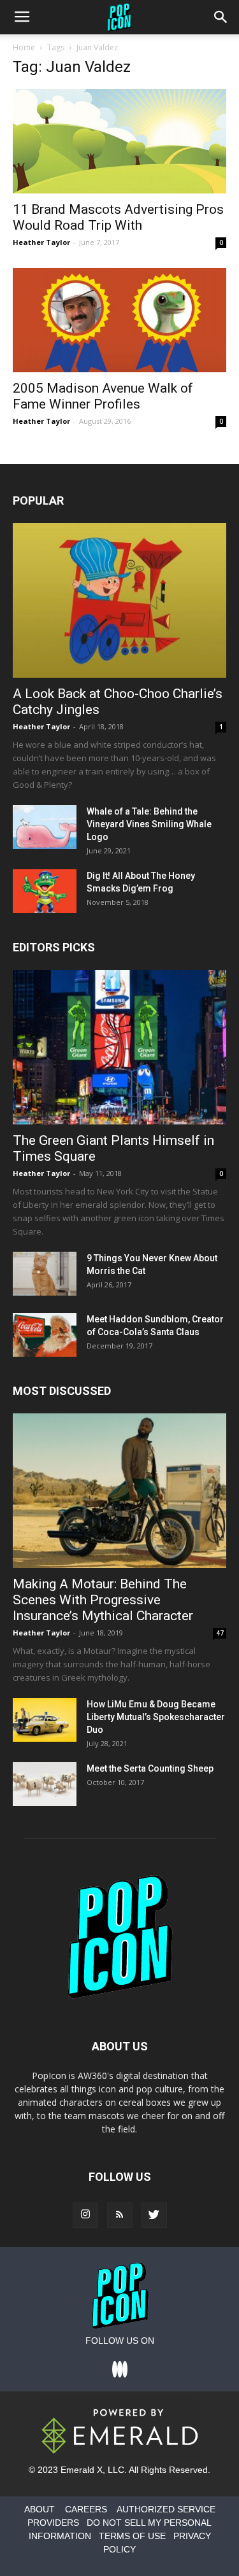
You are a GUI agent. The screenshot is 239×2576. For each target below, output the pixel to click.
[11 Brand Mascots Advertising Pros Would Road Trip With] (119, 141)
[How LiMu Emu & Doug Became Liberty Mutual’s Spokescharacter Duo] (45, 1720)
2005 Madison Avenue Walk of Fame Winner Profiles (103, 396)
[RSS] (120, 2215)
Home (24, 47)
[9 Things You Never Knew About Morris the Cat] (45, 1274)
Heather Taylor (41, 242)
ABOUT (40, 2509)
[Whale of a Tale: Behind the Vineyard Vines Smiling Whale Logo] (45, 827)
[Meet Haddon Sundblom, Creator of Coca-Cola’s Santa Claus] (45, 1335)
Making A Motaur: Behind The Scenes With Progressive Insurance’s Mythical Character (103, 1600)
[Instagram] (85, 2215)
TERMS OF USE (132, 2536)
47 (220, 1633)
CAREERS (86, 2509)
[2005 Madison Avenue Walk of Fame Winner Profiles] (119, 320)
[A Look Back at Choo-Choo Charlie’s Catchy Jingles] (119, 600)
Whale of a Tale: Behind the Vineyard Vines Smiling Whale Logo (149, 824)
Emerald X (82, 2470)
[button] (221, 17)
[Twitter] (154, 2215)
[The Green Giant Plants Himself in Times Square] (119, 1047)
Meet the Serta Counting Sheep (150, 1768)
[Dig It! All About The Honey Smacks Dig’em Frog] (45, 891)
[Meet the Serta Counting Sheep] (45, 1784)
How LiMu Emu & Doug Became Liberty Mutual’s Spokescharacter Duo (156, 1717)
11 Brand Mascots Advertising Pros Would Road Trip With (118, 217)
